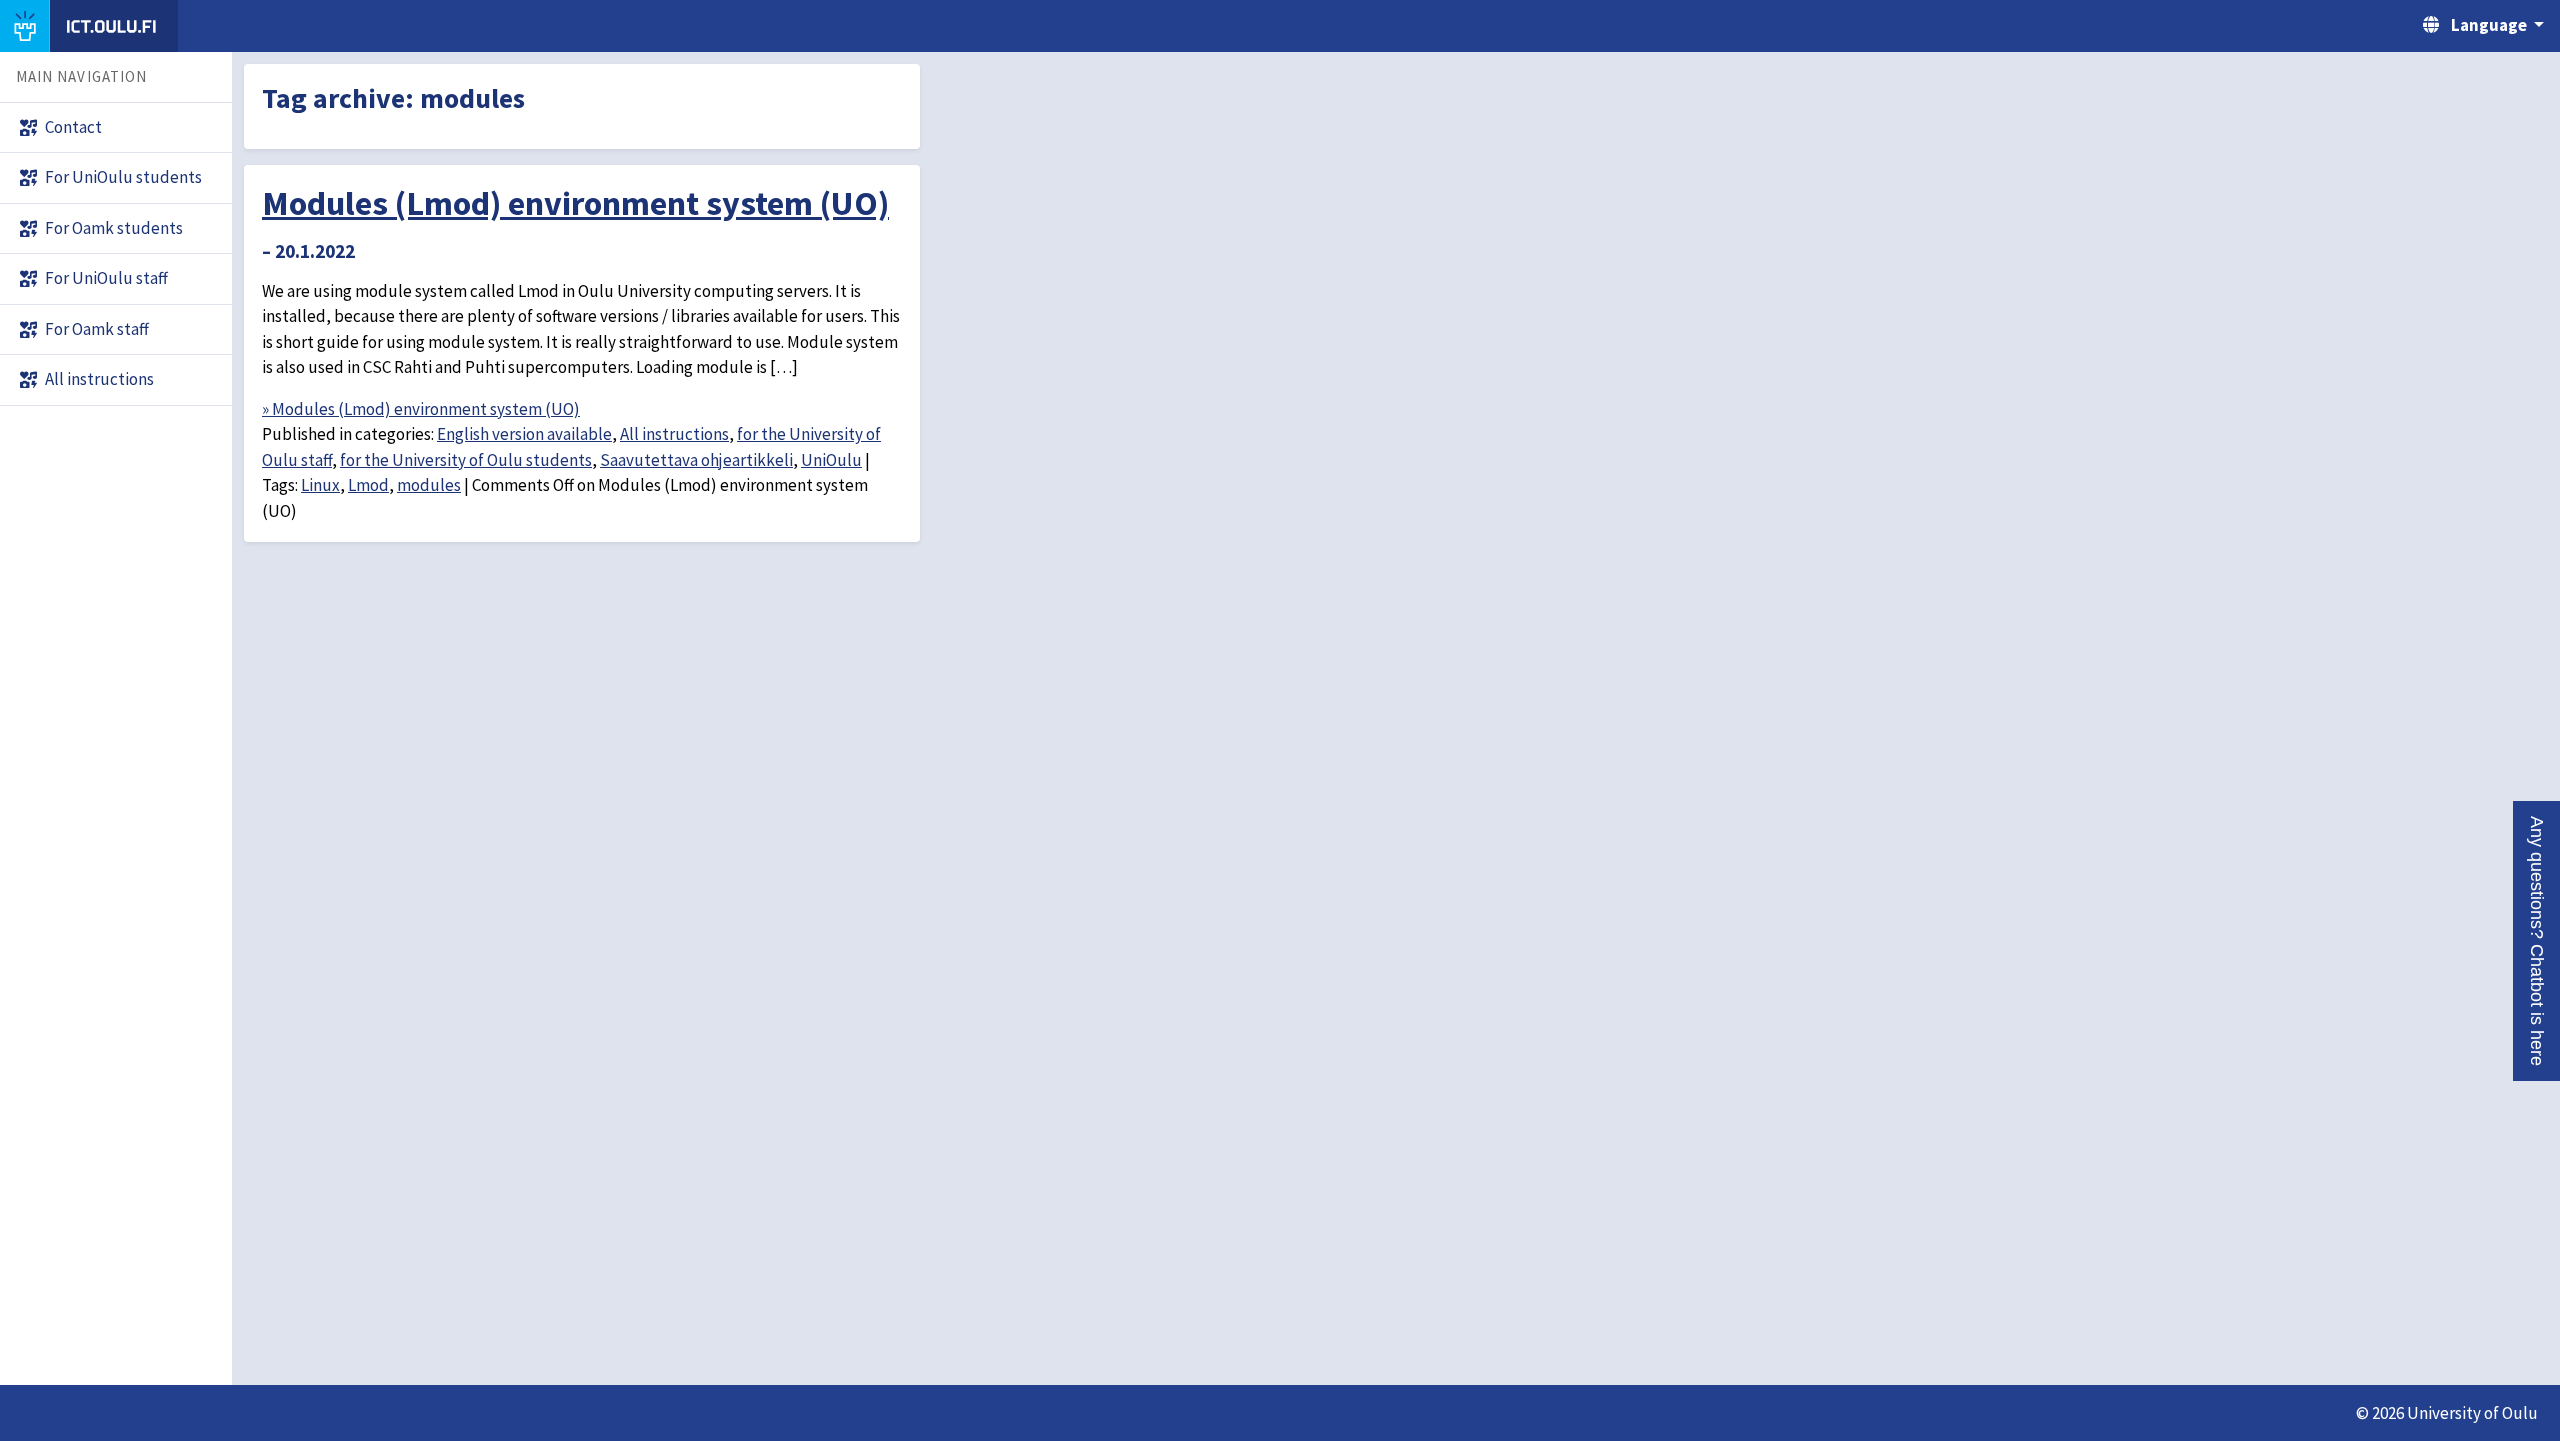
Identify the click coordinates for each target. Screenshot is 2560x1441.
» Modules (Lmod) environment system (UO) (421, 409)
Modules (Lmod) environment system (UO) (575, 203)
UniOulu (831, 460)
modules (429, 485)
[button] (2536, 941)
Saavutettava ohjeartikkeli (696, 460)
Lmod (368, 485)
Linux (320, 485)
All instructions (674, 434)
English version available (524, 434)
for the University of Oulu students (466, 460)
